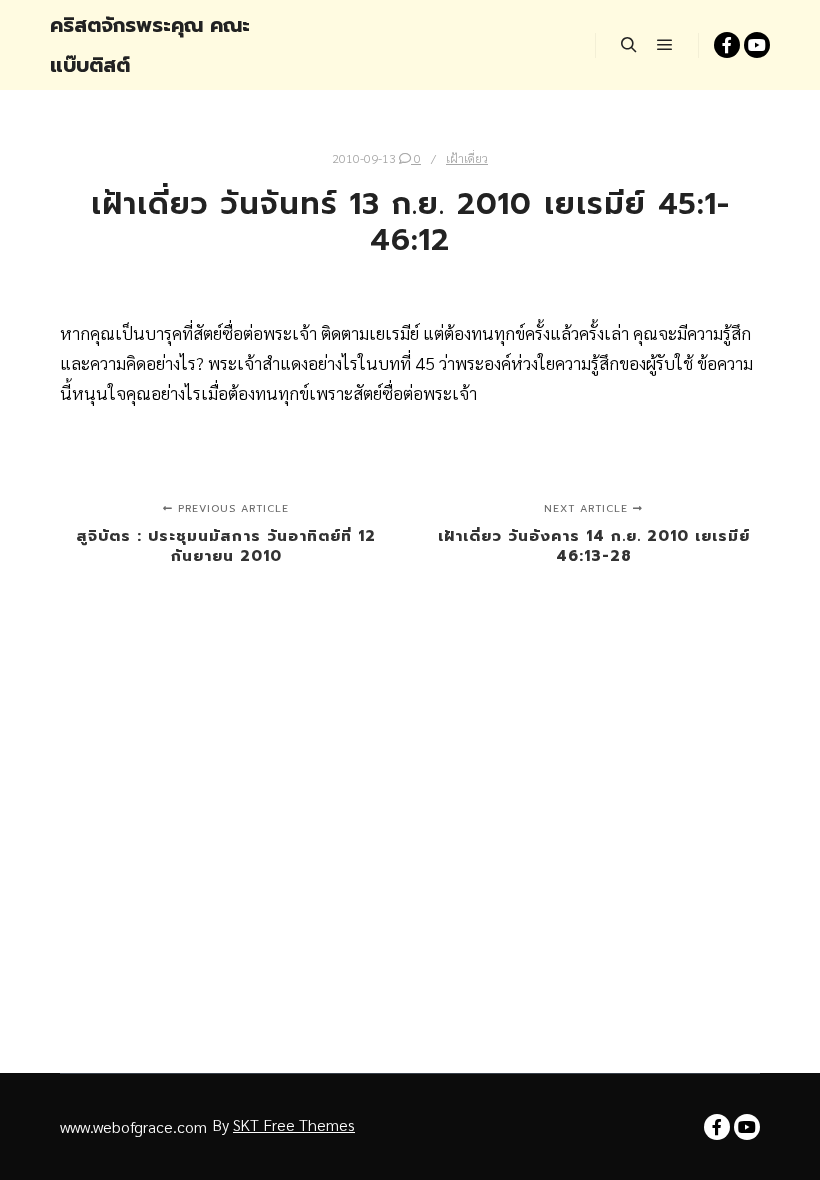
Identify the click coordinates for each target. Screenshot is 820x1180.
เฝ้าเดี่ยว (467, 158)
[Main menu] (665, 45)
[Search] (629, 45)
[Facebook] (727, 45)
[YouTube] (757, 45)
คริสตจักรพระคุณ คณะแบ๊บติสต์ (150, 45)
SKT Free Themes (294, 1124)
